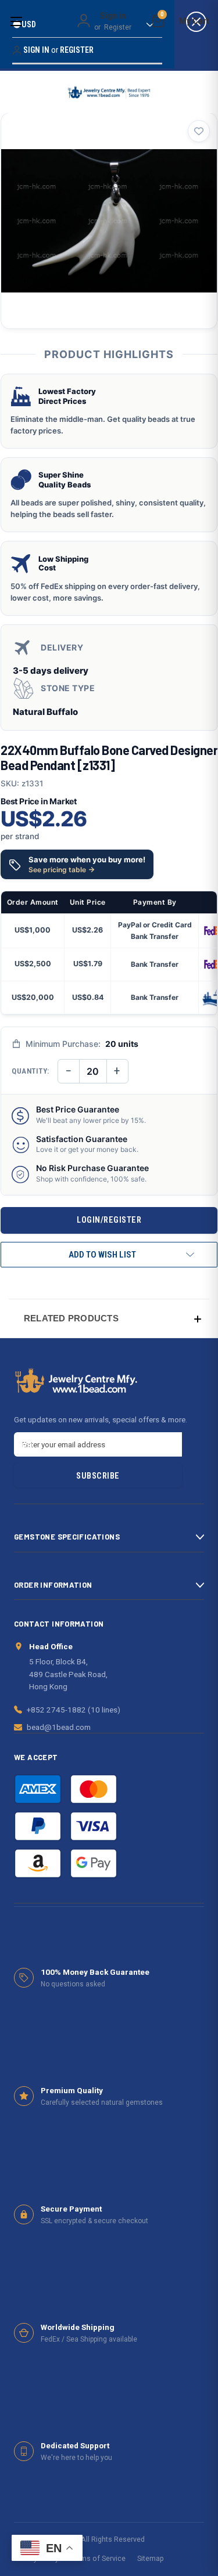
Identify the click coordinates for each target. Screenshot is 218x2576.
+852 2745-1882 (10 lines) (74, 1710)
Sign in (113, 16)
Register (118, 27)
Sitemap (151, 2558)
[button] (109, 1318)
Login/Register (109, 1220)
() (162, 16)
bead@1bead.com (59, 1727)
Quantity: (31, 1071)
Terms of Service (98, 2558)
